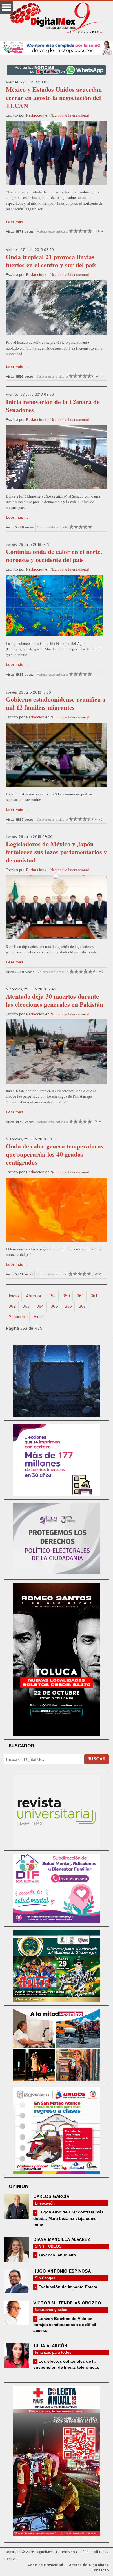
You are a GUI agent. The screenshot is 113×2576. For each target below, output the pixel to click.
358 (52, 1296)
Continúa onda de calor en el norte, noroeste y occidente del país (54, 555)
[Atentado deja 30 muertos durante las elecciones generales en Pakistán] (56, 1052)
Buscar (96, 1759)
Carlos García (51, 2197)
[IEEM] (57, 1459)
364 (40, 1306)
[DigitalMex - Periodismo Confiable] (57, 19)
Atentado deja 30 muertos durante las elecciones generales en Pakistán (54, 1000)
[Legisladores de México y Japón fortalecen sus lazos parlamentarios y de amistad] (56, 907)
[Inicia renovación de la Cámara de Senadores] (56, 457)
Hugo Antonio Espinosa (62, 2271)
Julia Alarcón (50, 2346)
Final (38, 1317)
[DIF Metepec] (57, 1888)
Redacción (35, 116)
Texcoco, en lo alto (57, 2255)
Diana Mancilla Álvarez (62, 2240)
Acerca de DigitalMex (89, 2565)
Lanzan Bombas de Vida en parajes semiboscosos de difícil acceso (65, 2324)
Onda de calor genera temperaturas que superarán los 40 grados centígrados (55, 1154)
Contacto (100, 2570)
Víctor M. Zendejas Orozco (67, 2303)
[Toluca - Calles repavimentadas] (57, 2044)
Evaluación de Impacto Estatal (68, 2287)
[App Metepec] (57, 47)
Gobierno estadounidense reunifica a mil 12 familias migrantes (56, 703)
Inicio (14, 1296)
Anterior (34, 1296)
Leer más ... (17, 222)
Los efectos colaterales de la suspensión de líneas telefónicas (66, 2364)
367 (82, 1306)
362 (12, 1306)
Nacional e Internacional (70, 115)
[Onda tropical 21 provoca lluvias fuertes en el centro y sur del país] (56, 308)
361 (94, 1296)
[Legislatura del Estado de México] (57, 1380)
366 (68, 1306)
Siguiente (18, 1317)
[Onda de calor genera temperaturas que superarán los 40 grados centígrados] (56, 1210)
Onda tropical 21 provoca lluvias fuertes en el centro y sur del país (51, 261)
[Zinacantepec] (57, 1965)
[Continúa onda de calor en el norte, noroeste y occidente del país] (54, 606)
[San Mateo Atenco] (57, 2130)
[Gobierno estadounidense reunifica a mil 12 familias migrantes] (56, 755)
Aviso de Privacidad (45, 2565)
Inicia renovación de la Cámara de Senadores (53, 406)
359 (66, 1296)
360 (80, 1296)
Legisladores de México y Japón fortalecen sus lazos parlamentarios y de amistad (56, 852)
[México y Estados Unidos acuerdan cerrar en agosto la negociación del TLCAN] (56, 153)
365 (54, 1306)
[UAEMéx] (57, 1810)
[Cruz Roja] (57, 2462)
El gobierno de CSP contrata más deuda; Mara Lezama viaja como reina (69, 2218)
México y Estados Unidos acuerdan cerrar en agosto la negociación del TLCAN (54, 97)
